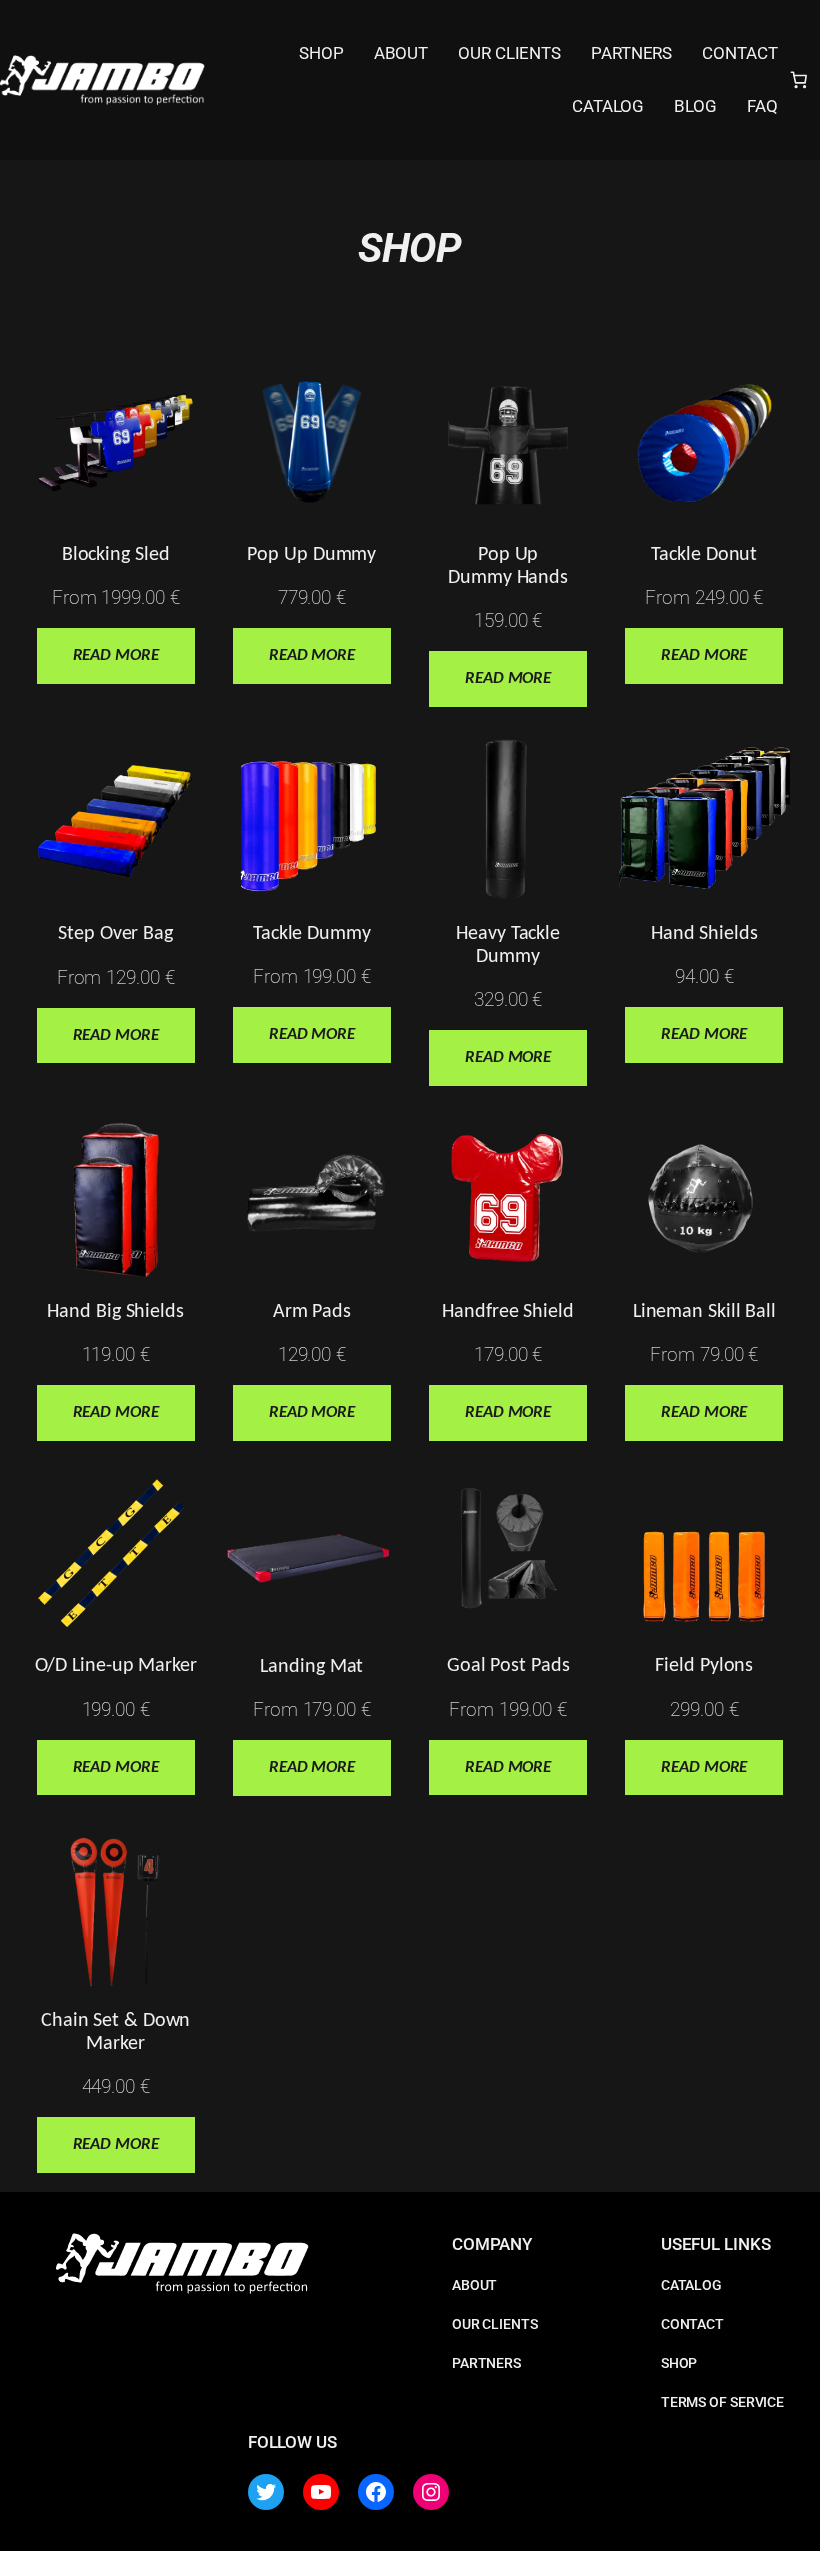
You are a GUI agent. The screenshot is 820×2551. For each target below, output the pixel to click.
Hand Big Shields (115, 1312)
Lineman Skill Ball (704, 1312)
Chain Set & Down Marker (115, 2032)
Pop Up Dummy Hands (508, 566)
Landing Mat (311, 1667)
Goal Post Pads (508, 1666)
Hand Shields (704, 934)
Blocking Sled (116, 555)
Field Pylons (704, 1666)
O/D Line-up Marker (116, 1666)
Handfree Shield (508, 1312)
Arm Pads (312, 1312)
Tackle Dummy (312, 934)
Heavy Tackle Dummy (508, 945)
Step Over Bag (115, 934)
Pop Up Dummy (311, 555)
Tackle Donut (704, 555)
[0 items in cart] (799, 80)
